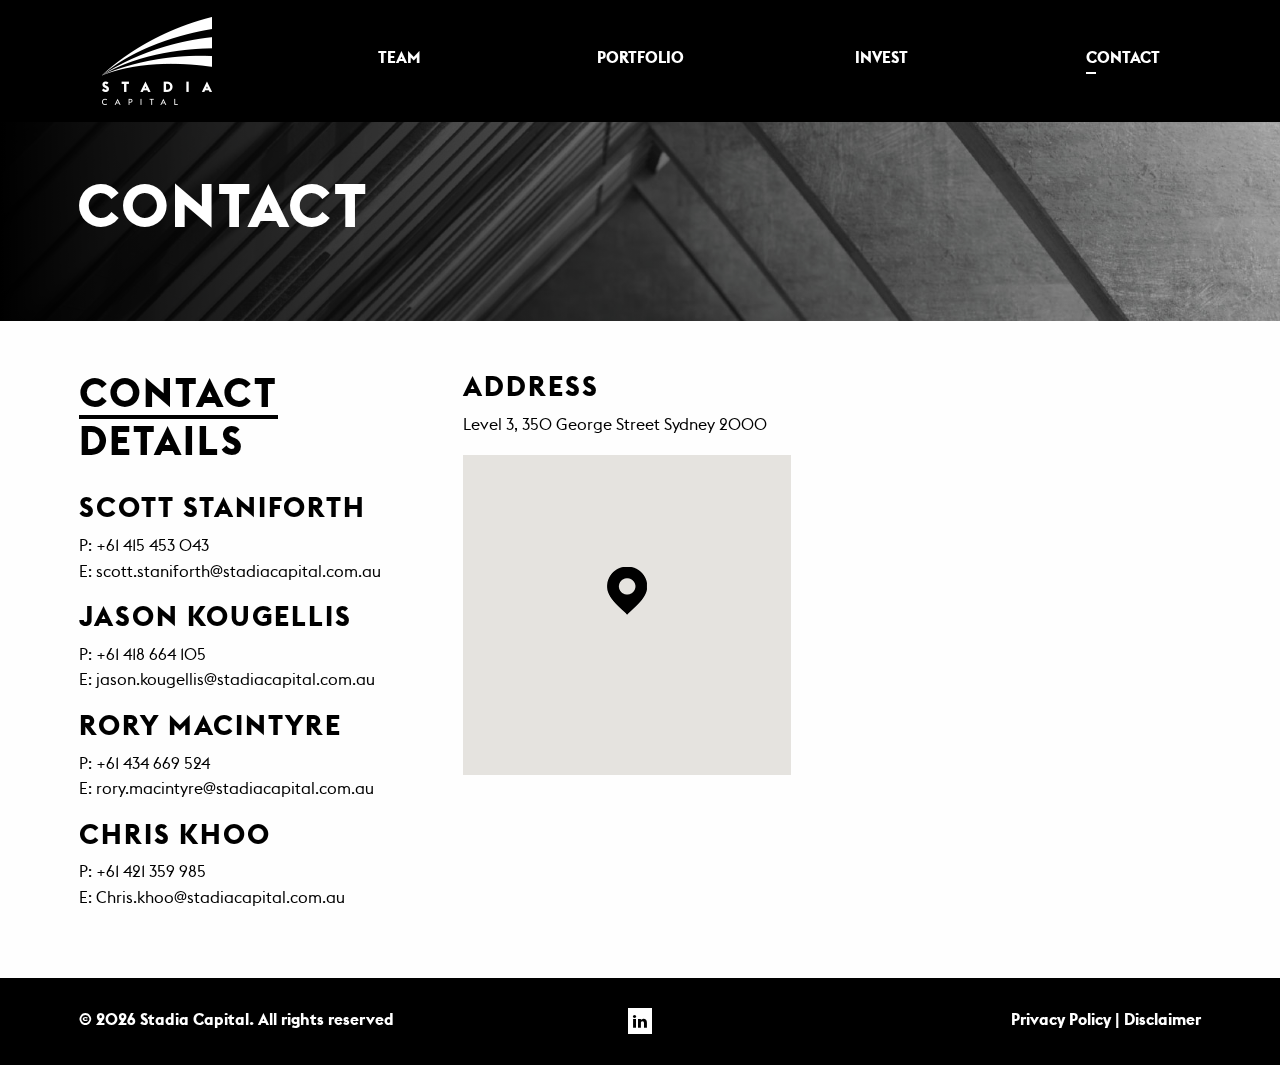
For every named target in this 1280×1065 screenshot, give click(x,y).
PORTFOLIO (640, 58)
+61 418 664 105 (151, 655)
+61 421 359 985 (151, 872)
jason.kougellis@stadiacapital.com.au (235, 680)
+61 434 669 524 (153, 764)
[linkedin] (640, 1022)
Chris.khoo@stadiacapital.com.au (220, 898)
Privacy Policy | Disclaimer (1106, 1020)
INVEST (881, 58)
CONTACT (1123, 58)
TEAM (399, 58)
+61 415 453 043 (152, 546)
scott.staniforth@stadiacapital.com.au (238, 572)
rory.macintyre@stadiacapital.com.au (235, 789)
